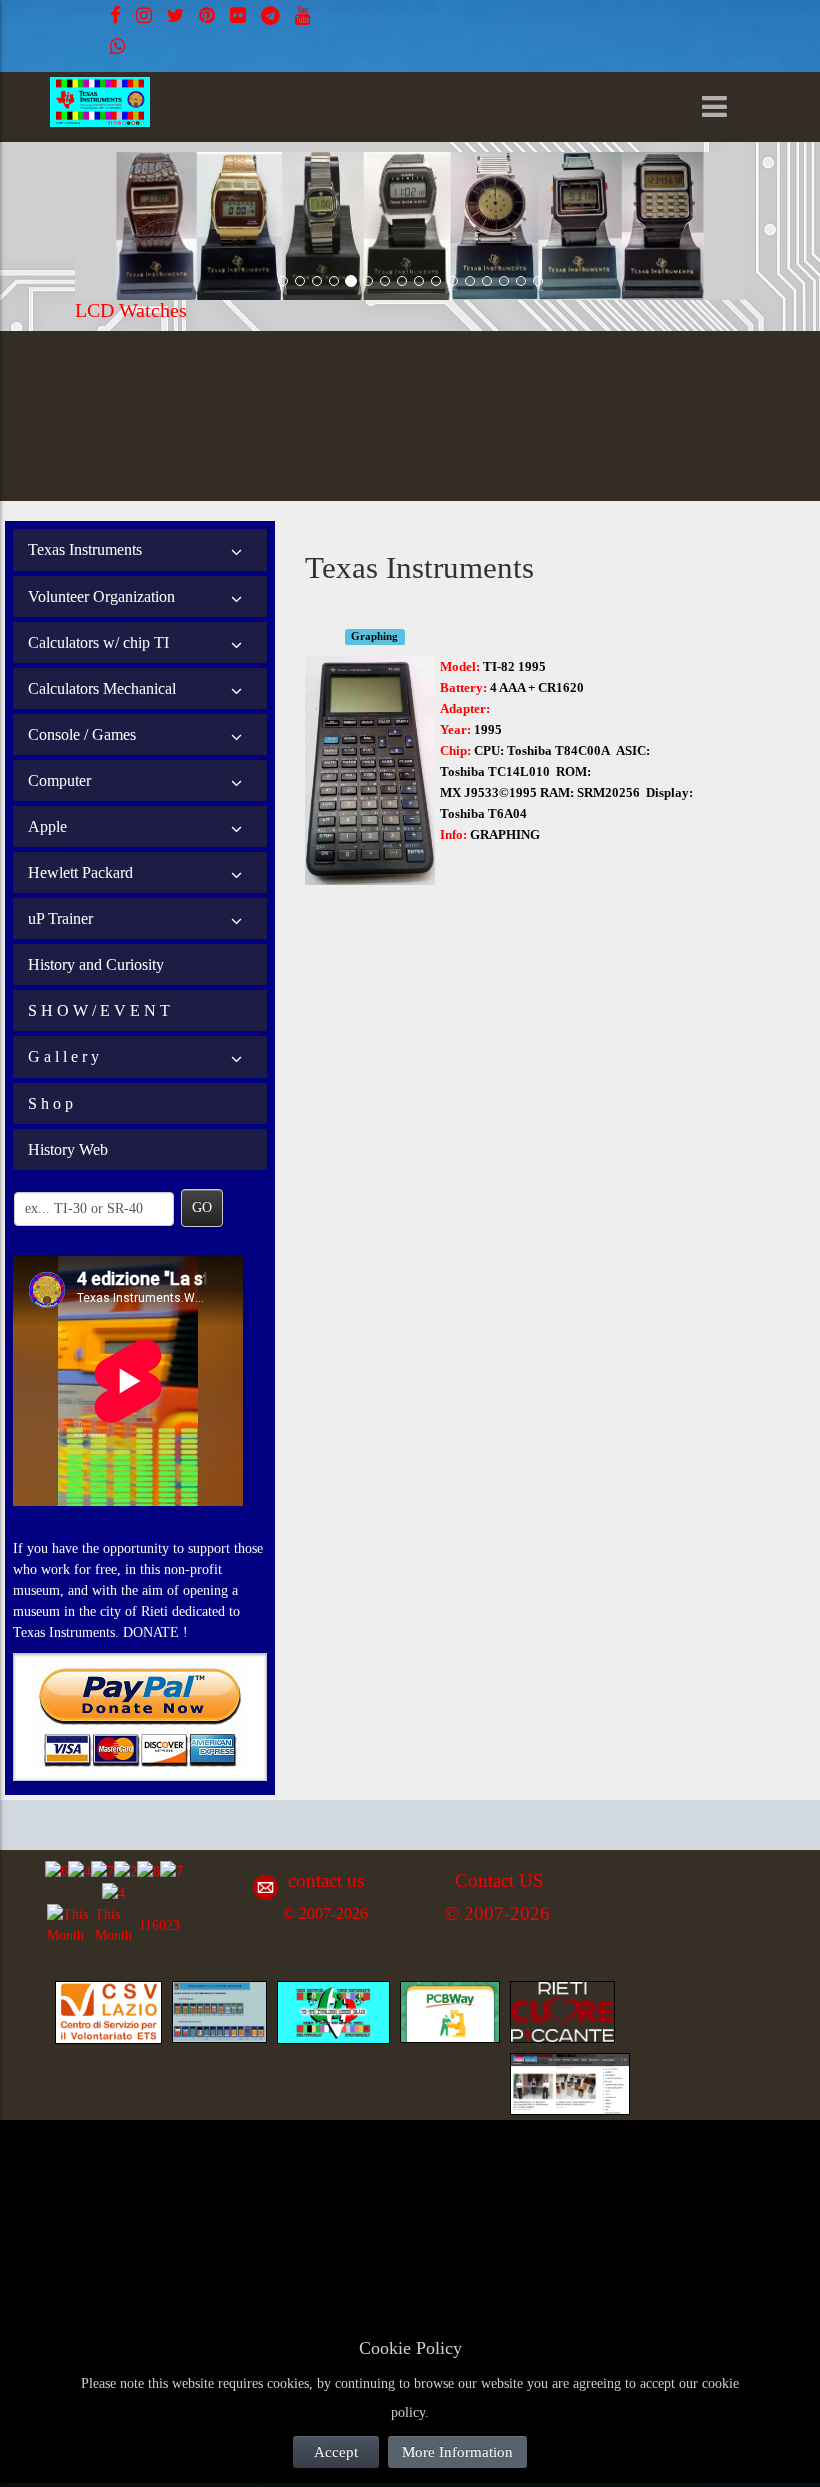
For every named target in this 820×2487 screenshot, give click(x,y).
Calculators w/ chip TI (98, 642)
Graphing (374, 636)
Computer (59, 780)
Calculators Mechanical (102, 688)
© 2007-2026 (325, 1913)
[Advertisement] (200, 2177)
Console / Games (82, 734)
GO (202, 1207)
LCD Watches (131, 310)
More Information (457, 2452)
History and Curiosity (96, 964)
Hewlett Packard (80, 872)
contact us (326, 1880)
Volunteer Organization (101, 596)
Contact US (499, 1880)
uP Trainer (60, 918)
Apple (47, 826)
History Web (68, 1149)
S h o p (50, 1103)
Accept (336, 2452)
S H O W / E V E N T (99, 1010)
